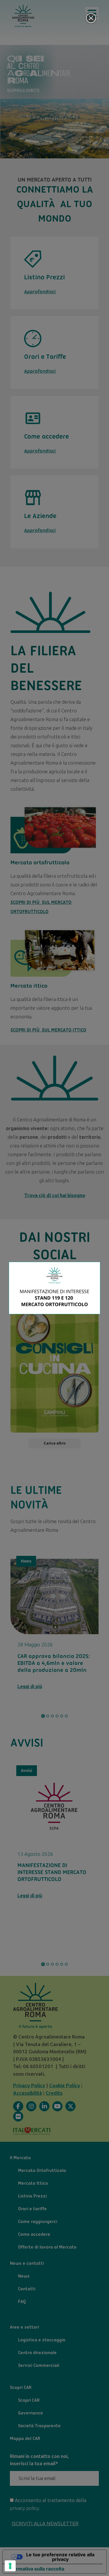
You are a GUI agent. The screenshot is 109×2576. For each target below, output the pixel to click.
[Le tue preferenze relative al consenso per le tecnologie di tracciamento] (10, 2566)
